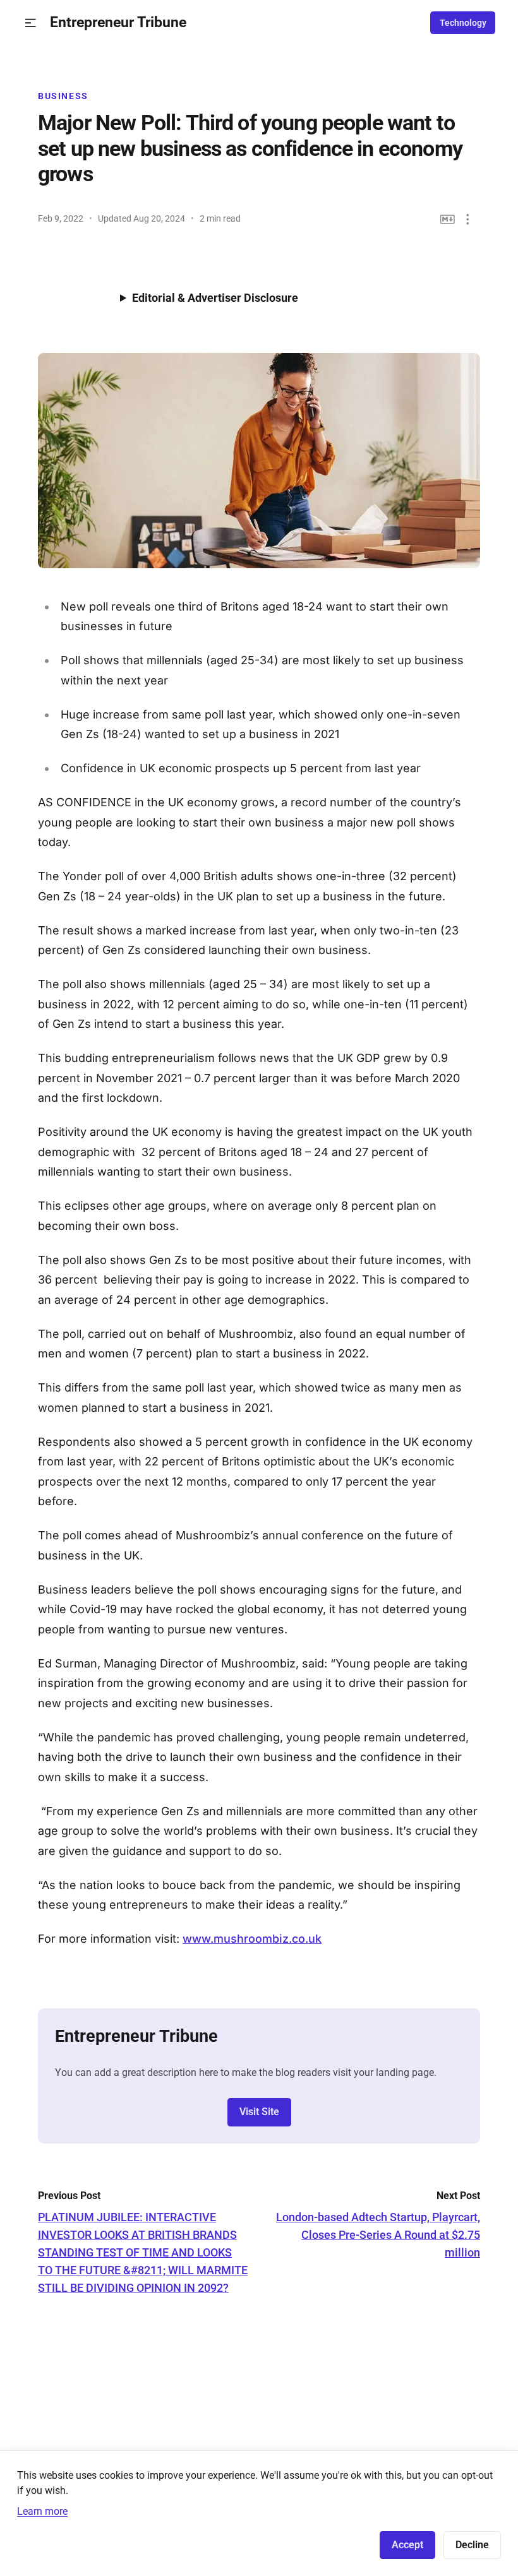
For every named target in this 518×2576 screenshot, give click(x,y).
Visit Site (259, 2112)
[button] (31, 23)
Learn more (42, 2511)
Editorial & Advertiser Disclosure (215, 298)
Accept (407, 2545)
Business (63, 96)
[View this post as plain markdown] (448, 219)
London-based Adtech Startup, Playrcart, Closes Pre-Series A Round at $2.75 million (378, 2235)
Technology (463, 23)
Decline (472, 2545)
